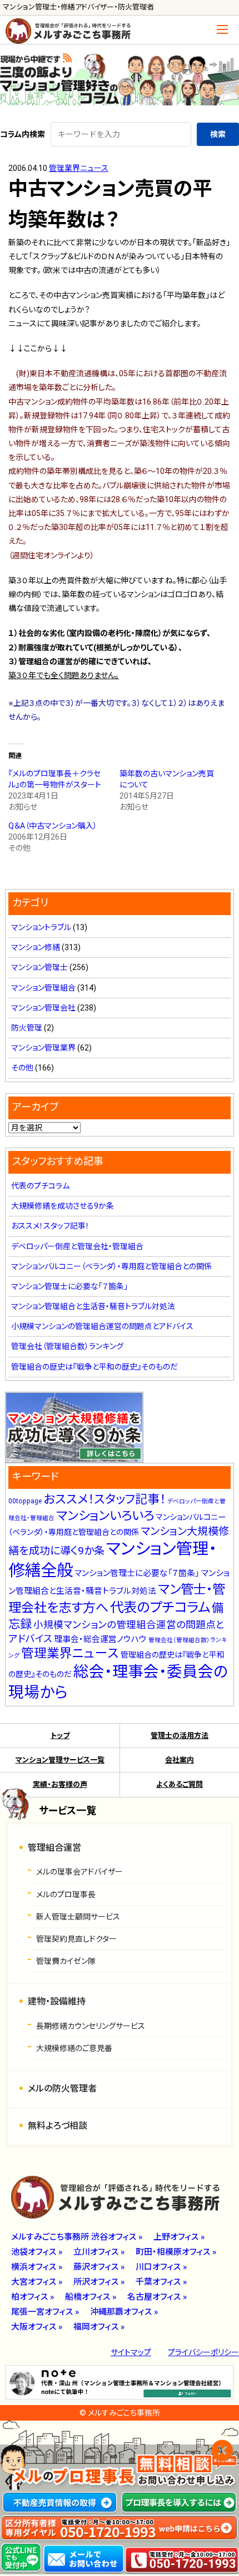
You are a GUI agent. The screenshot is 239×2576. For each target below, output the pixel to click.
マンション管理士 (39, 967)
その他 (22, 1068)
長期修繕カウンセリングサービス (91, 2026)
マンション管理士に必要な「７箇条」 (69, 1286)
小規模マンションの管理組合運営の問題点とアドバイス (102, 1326)
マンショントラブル (41, 927)
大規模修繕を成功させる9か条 (63, 1206)
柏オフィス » (33, 2297)
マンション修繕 (36, 947)
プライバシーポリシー (203, 2352)
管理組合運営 (54, 1848)
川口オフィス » (161, 2267)
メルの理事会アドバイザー (79, 1872)
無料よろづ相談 (58, 2126)
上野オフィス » (179, 2237)
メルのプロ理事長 (66, 1895)
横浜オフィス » (37, 2267)
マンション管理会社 (43, 1008)
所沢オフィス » (99, 2282)
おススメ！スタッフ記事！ (50, 1226)
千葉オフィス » (161, 2282)
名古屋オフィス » (157, 2297)
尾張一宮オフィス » (45, 2312)
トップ (60, 1736)
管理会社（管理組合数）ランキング (67, 1346)
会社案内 (180, 1760)
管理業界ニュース (79, 168)
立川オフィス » (99, 2252)
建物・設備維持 (57, 2001)
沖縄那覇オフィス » (124, 2312)
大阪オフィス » (37, 2327)
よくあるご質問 (180, 1784)
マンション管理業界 (43, 1048)
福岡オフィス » (99, 2327)
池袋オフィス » (37, 2252)
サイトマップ (131, 2352)
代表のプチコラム (40, 1186)
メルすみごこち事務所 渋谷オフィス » (77, 2237)
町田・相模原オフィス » (176, 2252)
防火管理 (27, 1028)
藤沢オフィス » (99, 2267)
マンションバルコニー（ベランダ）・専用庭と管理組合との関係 (111, 1266)
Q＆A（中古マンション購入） (53, 826)
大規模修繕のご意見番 (74, 2048)
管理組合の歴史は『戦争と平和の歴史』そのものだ (94, 1367)
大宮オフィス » (37, 2282)
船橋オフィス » (91, 2297)
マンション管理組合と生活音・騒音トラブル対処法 (93, 1306)
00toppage (25, 1501)
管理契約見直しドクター (76, 1939)
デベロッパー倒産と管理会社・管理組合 (77, 1246)
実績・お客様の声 (60, 1784)
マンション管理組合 (43, 988)
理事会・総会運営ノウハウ (100, 1639)
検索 (218, 134)
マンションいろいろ (105, 1516)
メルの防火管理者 (62, 2088)
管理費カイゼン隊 (66, 1961)
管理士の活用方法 (180, 1736)
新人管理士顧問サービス (78, 1917)
